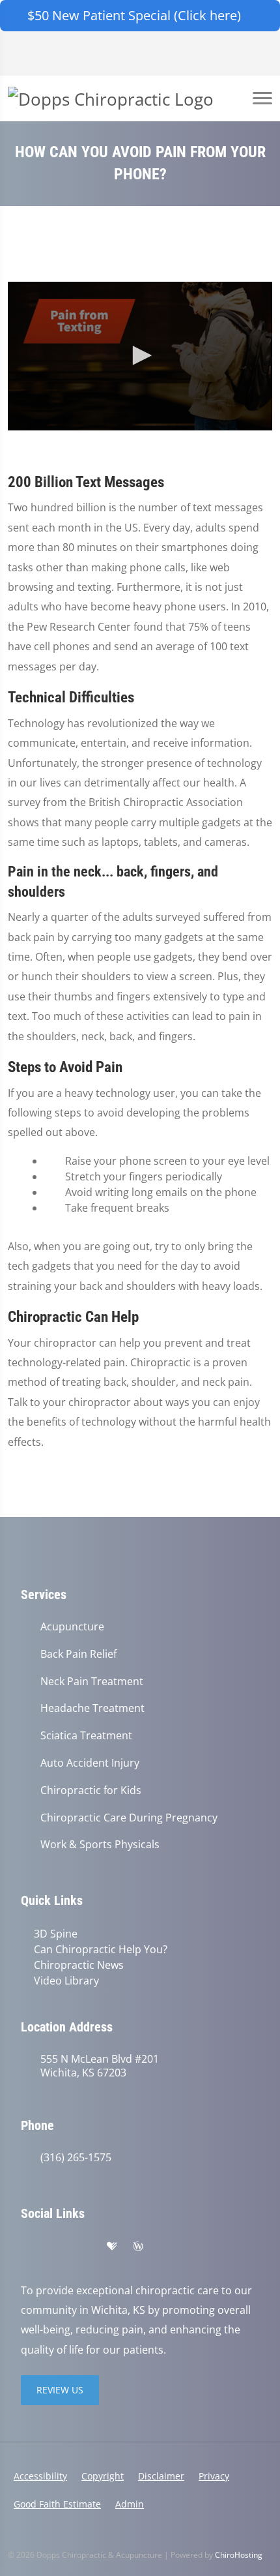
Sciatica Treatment (86, 1736)
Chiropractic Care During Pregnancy (129, 1818)
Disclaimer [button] (161, 2476)
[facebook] (56, 2247)
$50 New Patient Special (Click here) (134, 15)
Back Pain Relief (78, 1654)
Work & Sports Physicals (100, 1845)
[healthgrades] (112, 2247)
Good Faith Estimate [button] (57, 2504)
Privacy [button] (214, 2476)
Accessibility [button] (40, 2476)
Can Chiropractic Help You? (101, 1949)
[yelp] (85, 2247)
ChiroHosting (239, 2555)
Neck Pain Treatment (92, 1682)
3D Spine (56, 1934)
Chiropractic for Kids (91, 1790)
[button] (140, 355)
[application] (140, 356)
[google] (27, 2247)
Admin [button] (130, 2504)
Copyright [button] (103, 2476)
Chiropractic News (79, 1965)
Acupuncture (72, 1627)
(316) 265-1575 (76, 2158)
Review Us (60, 2390)
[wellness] (138, 2247)
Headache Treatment (92, 1708)
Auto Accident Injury (90, 1763)
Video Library (66, 1981)
